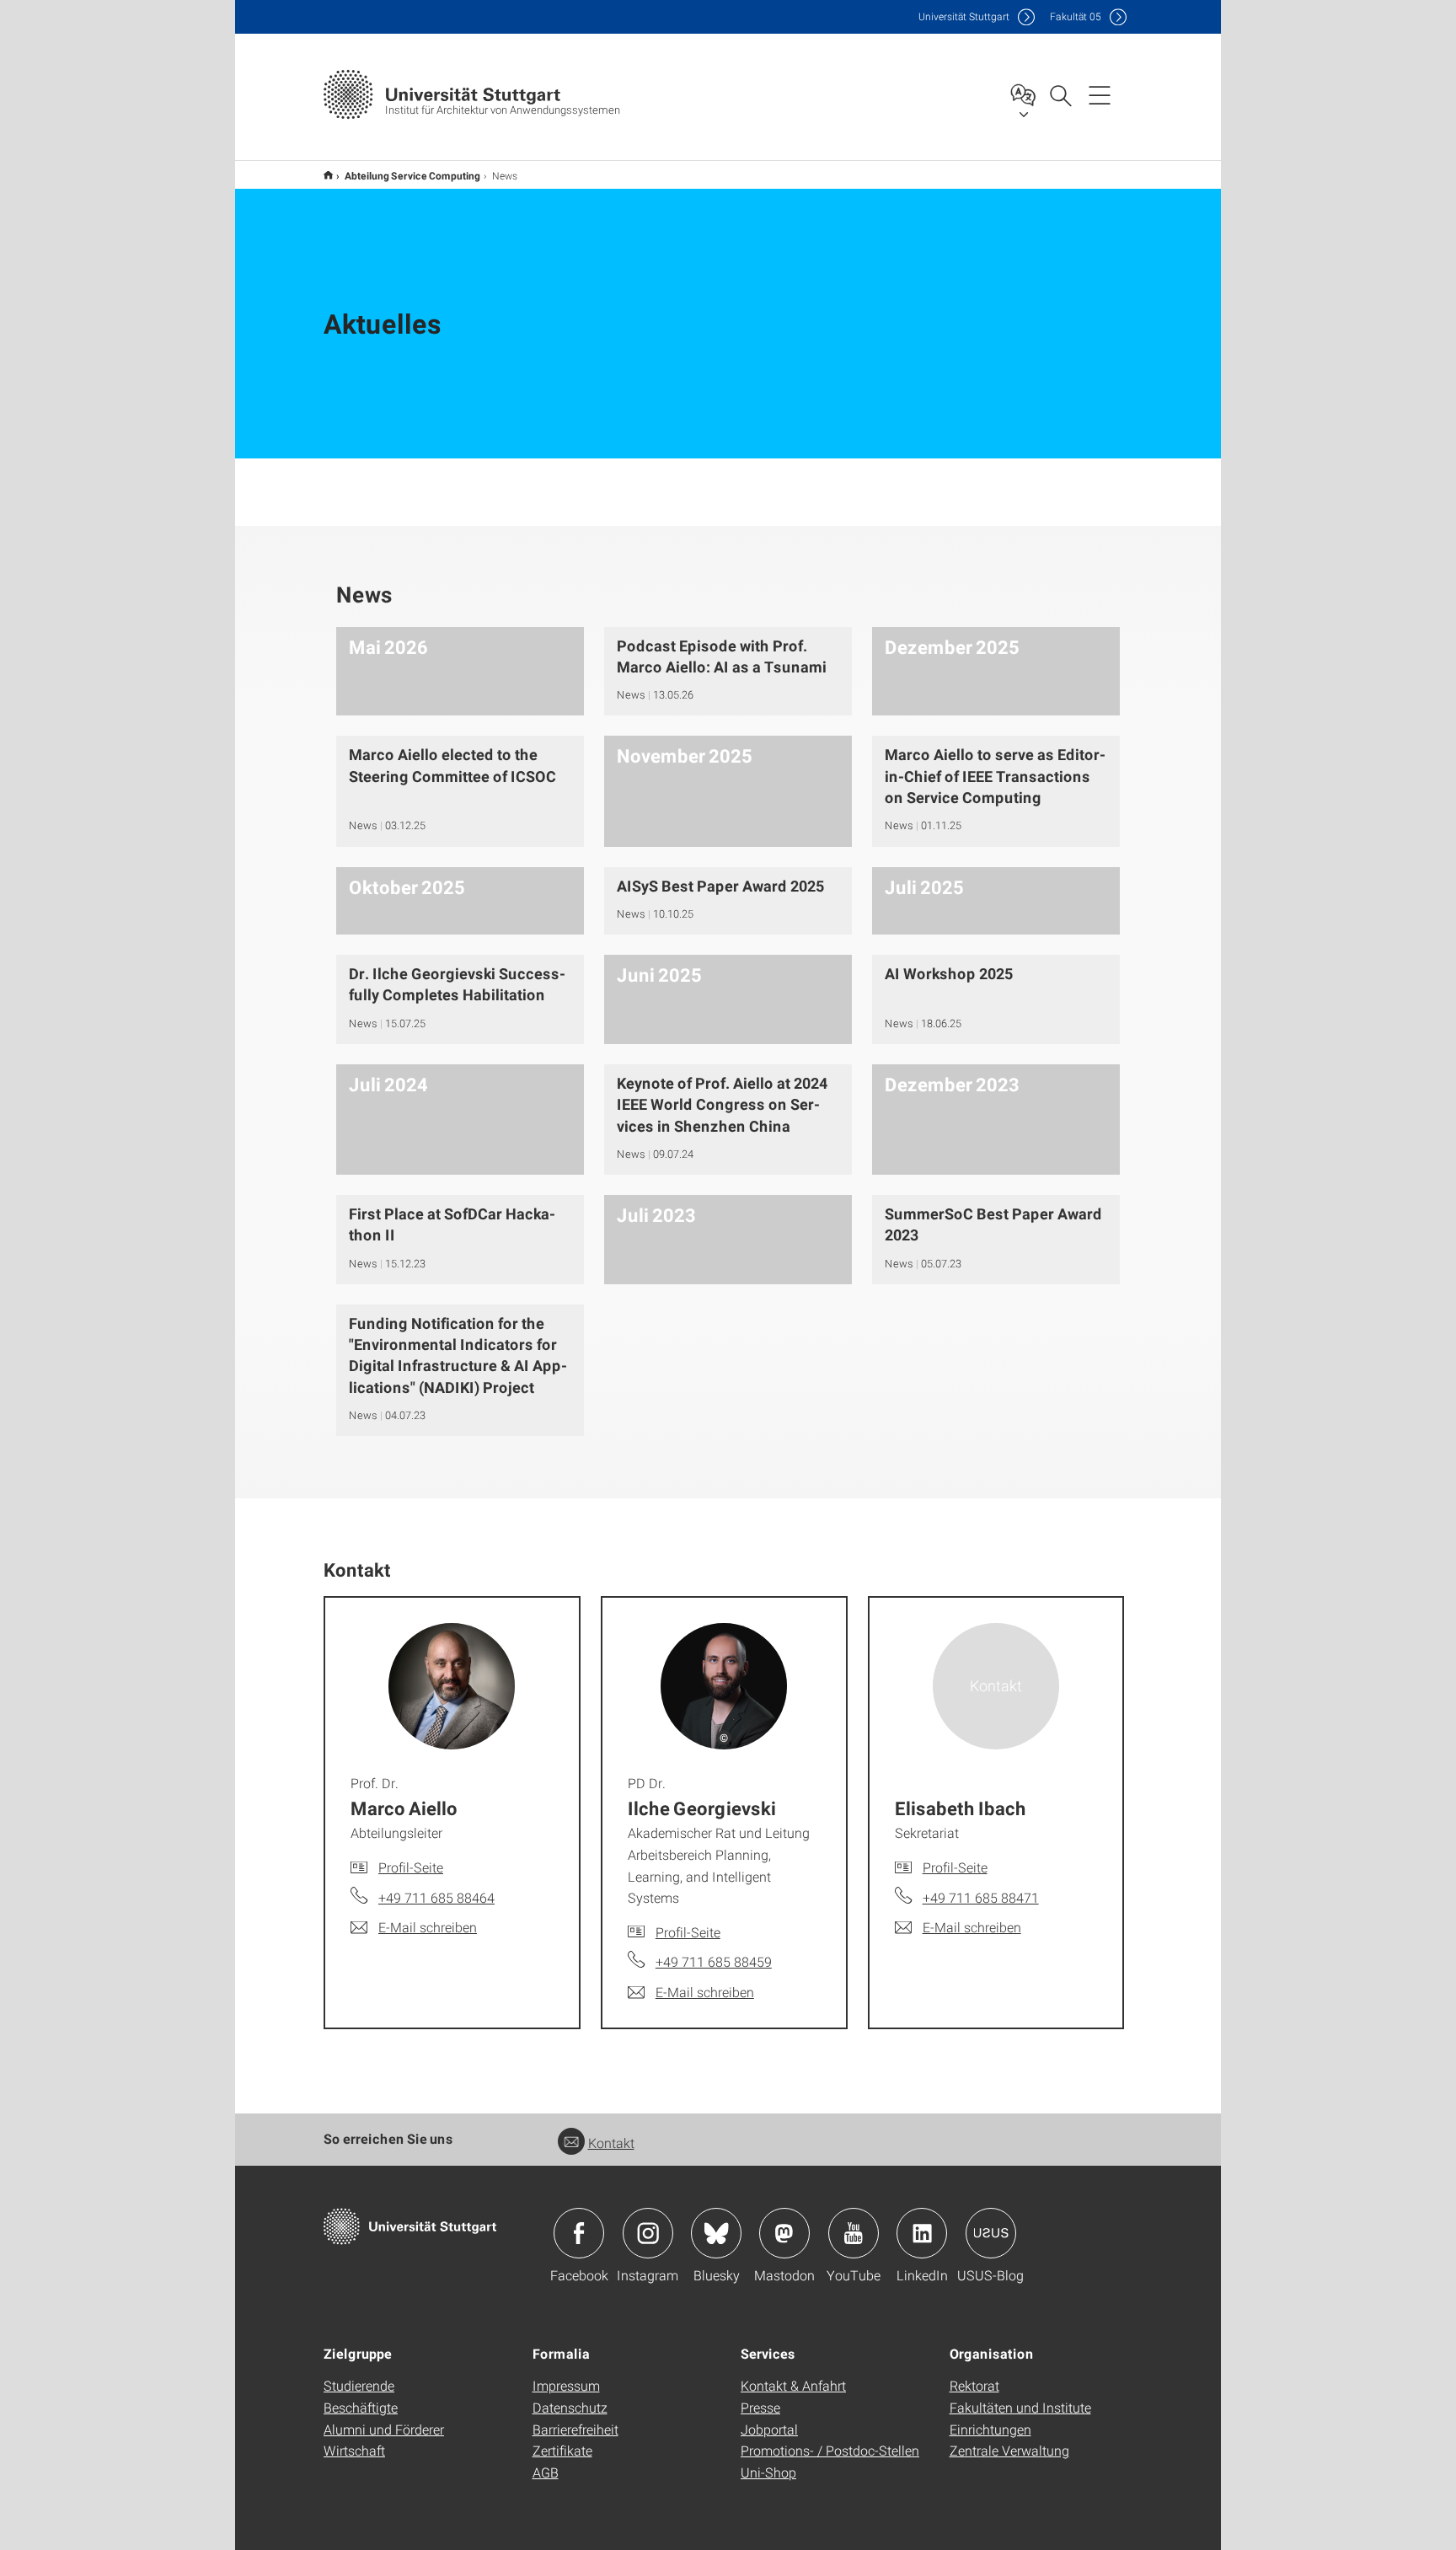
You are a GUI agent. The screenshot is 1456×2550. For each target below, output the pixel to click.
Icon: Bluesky (716, 2233)
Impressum (566, 2385)
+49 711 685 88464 (436, 1897)
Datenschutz (570, 2407)
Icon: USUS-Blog (991, 2233)
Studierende (359, 2385)
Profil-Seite (411, 1867)
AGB (546, 2472)
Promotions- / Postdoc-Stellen (830, 2450)
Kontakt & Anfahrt (793, 2385)
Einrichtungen (990, 2429)
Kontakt (611, 2143)
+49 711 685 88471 (981, 1897)
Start (328, 175)
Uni (964, 16)
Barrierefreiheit (575, 2429)
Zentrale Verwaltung (1009, 2450)
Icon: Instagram (648, 2233)
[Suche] (1060, 94)
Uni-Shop (768, 2472)
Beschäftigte (361, 2407)
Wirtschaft (354, 2450)
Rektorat (974, 2385)
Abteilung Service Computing (412, 175)
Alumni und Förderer (384, 2429)
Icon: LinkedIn (922, 2233)
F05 (1076, 16)
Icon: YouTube (854, 2233)
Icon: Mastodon (784, 2233)
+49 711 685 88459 (714, 1961)
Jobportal (769, 2429)
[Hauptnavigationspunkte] (1100, 94)
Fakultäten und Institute (1020, 2407)
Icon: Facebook (579, 2233)
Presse (760, 2407)
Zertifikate (562, 2450)
